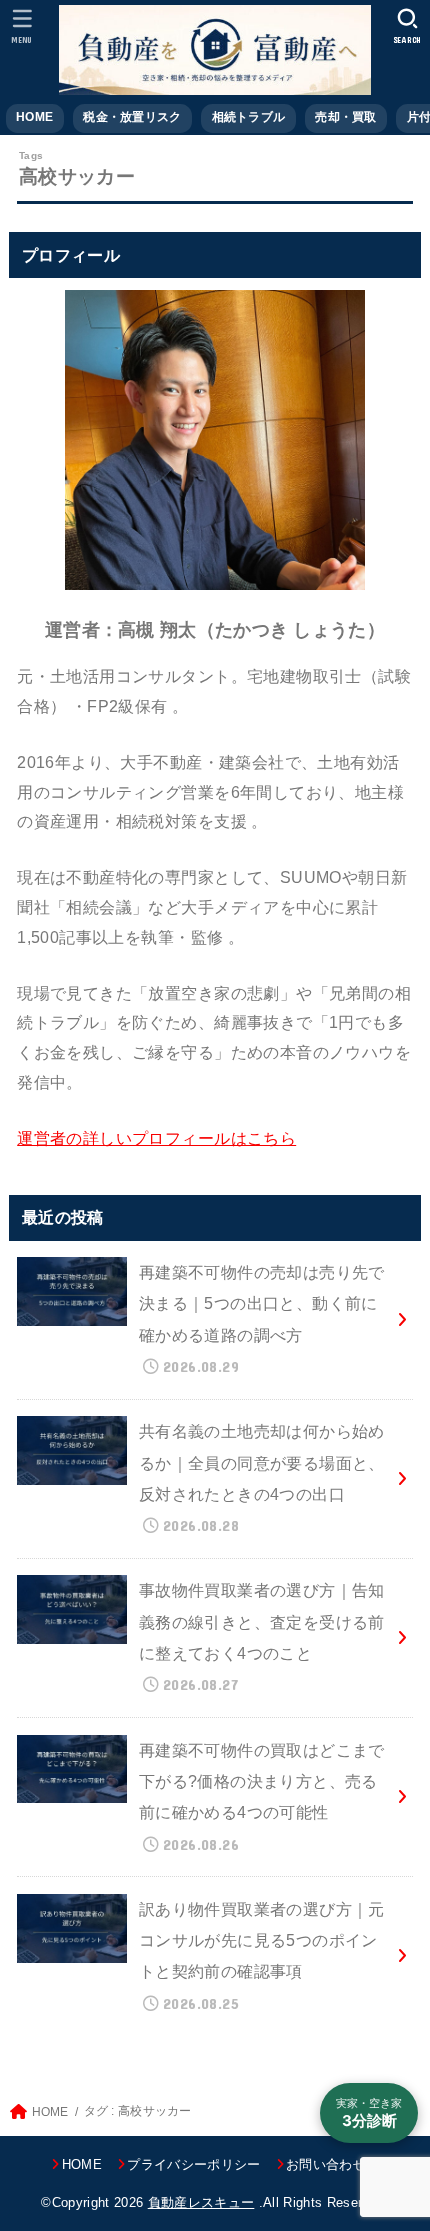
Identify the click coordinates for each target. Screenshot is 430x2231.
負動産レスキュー (201, 2202)
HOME (34, 117)
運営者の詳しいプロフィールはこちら (156, 1138)
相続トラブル (249, 117)
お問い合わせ (326, 2164)
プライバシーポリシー (193, 2164)
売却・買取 (345, 117)
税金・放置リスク (132, 117)
